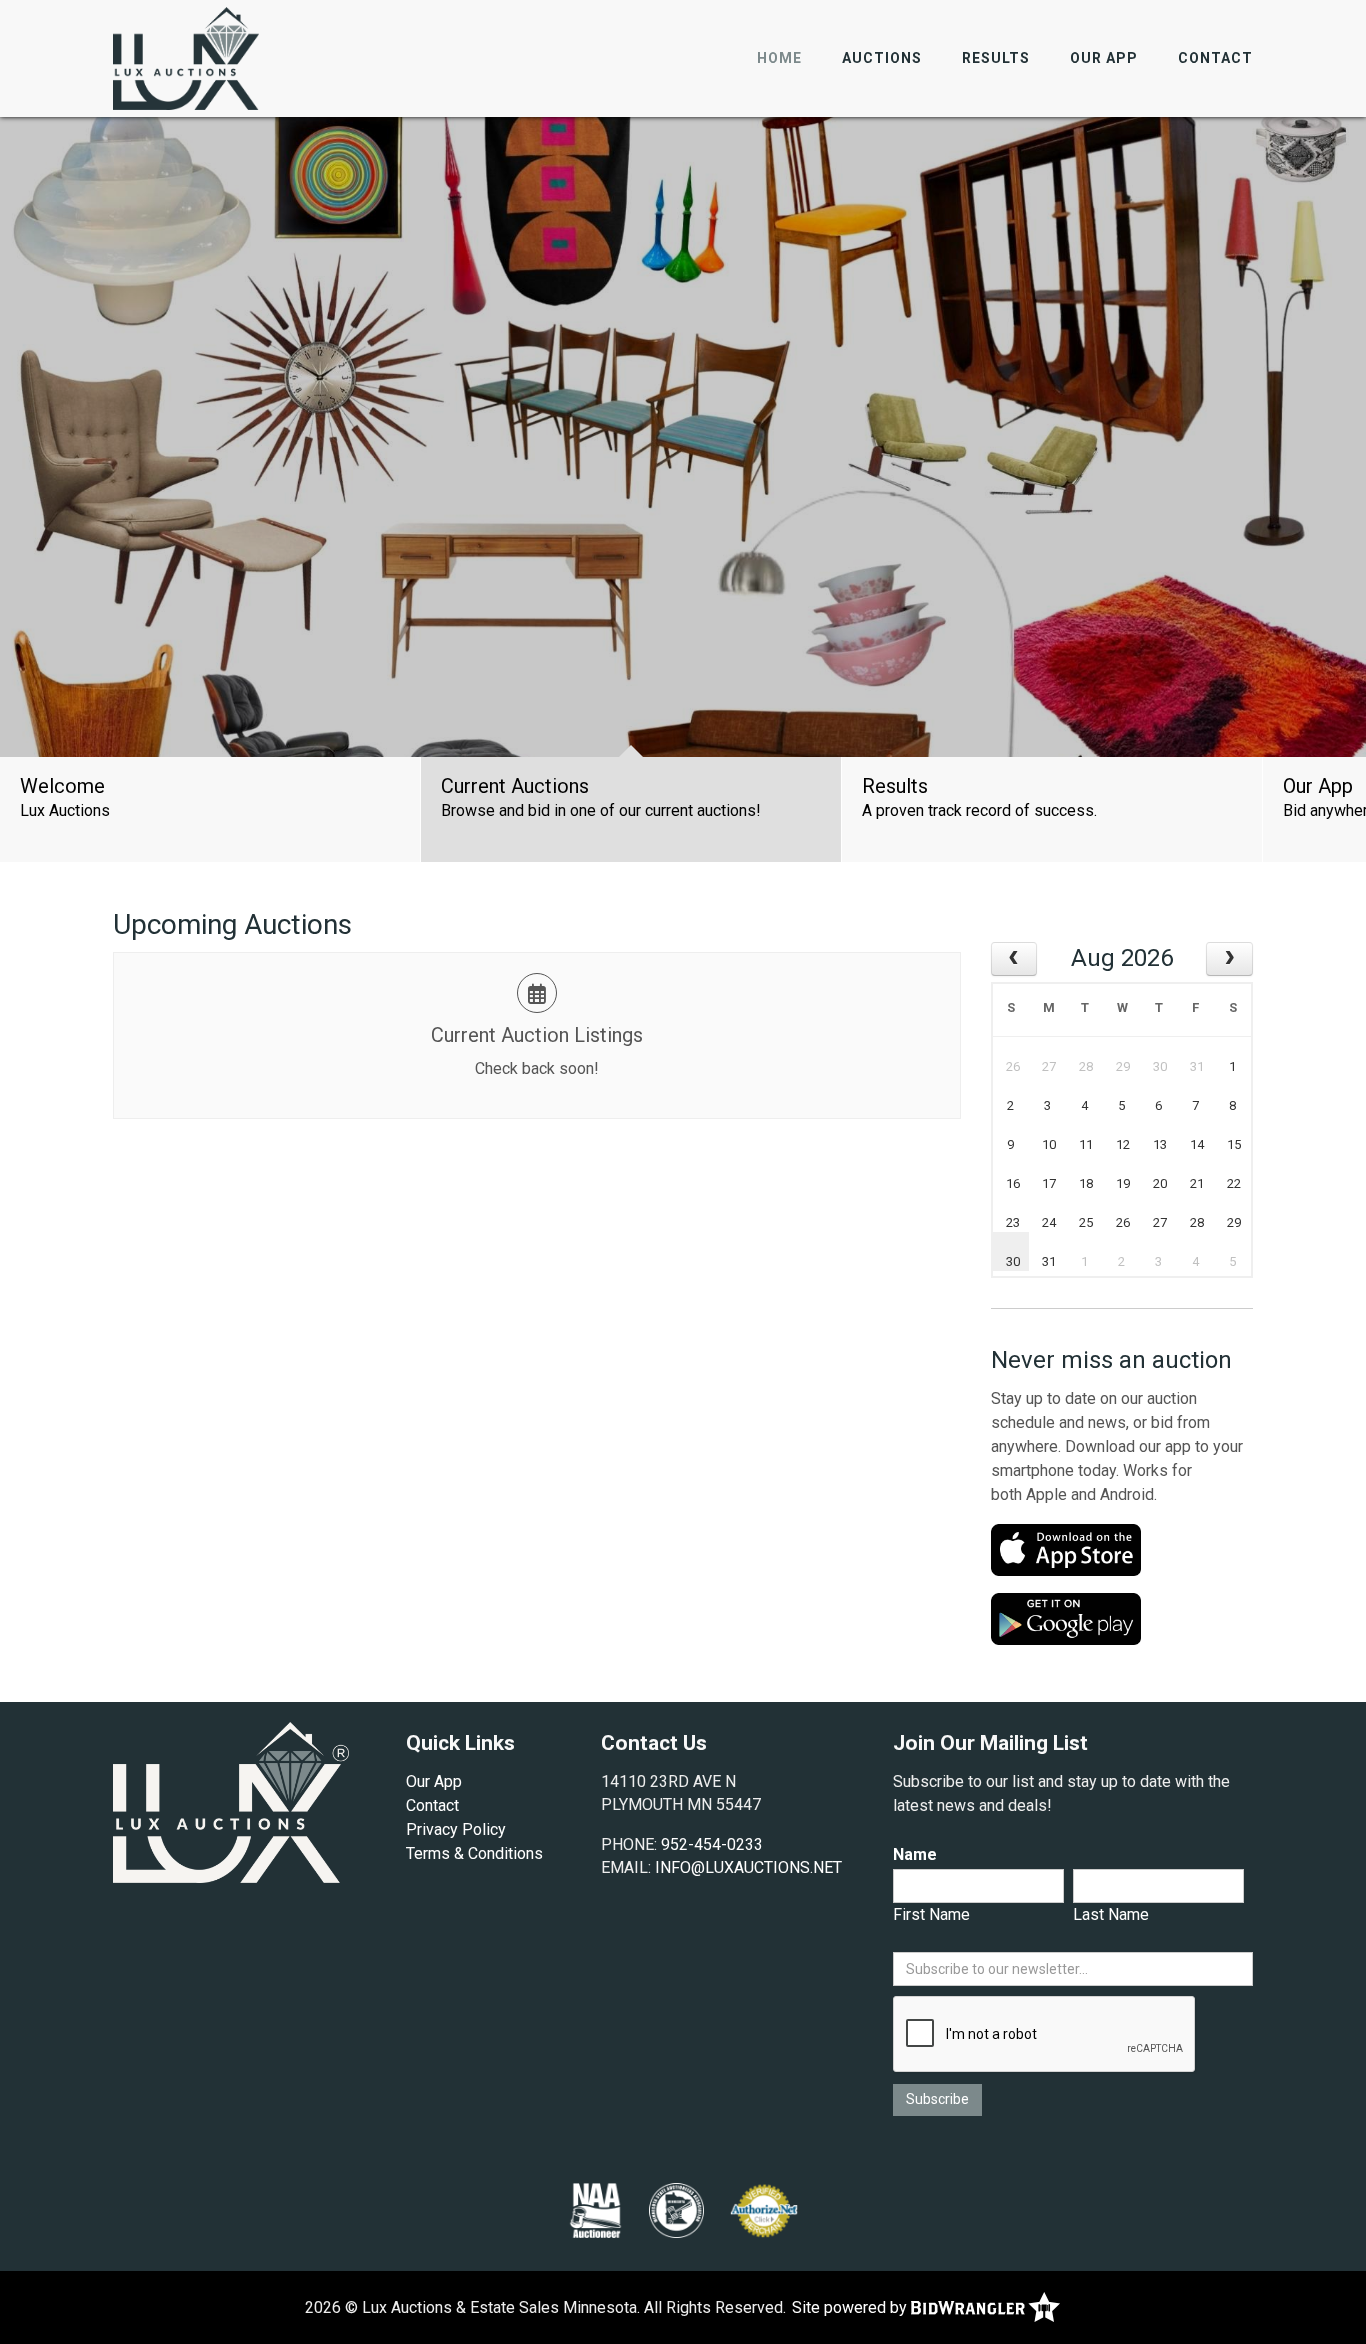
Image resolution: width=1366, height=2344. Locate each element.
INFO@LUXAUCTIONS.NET (748, 1867)
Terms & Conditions (474, 1853)
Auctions (882, 58)
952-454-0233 (712, 1844)
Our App (1104, 58)
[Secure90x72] (764, 2209)
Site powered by (851, 2307)
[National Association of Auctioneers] (595, 2209)
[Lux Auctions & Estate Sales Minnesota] (186, 56)
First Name (931, 1914)
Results (996, 58)
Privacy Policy (456, 1829)
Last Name (1111, 1914)
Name (915, 1854)
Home (779, 58)
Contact (1215, 58)
